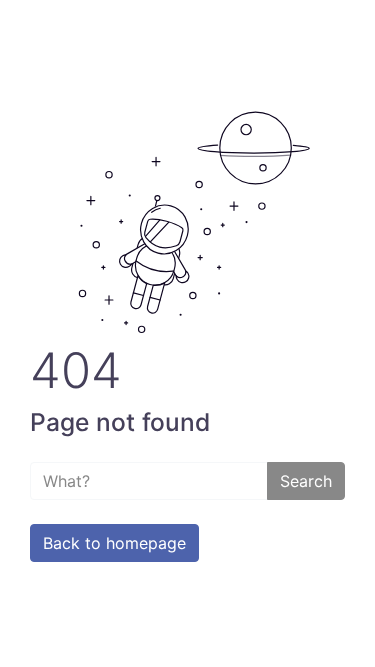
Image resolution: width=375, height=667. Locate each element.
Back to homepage (114, 543)
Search (306, 481)
